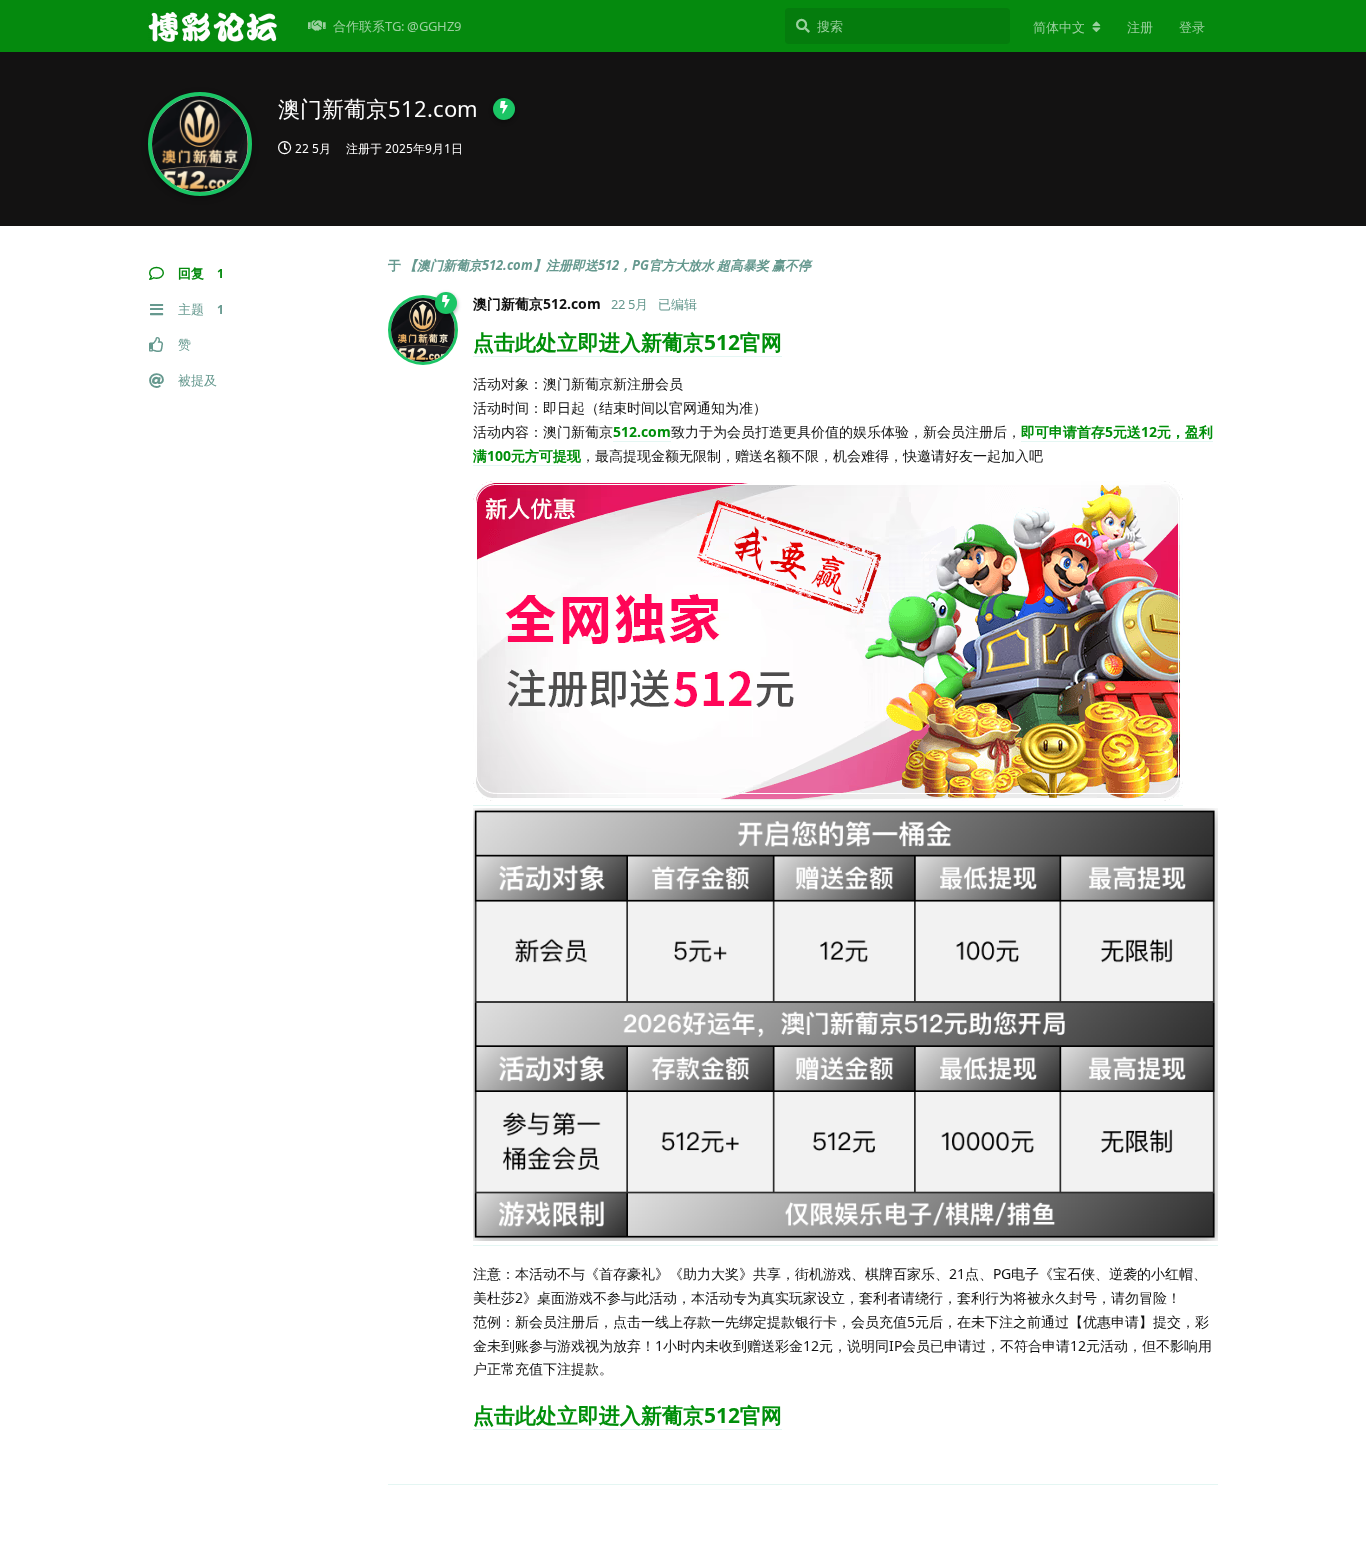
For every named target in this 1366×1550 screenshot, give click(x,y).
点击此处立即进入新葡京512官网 (627, 342)
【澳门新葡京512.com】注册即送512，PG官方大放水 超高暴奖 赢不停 (607, 265)
